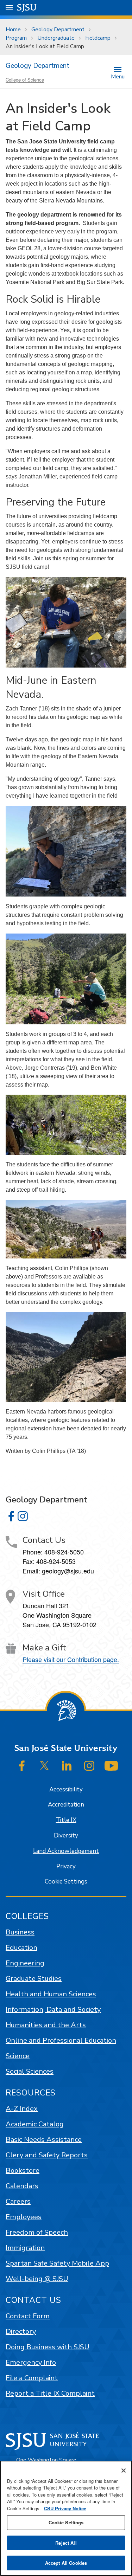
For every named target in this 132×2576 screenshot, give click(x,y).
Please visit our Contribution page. (71, 1659)
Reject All (66, 2543)
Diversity (66, 1836)
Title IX (66, 1820)
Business (20, 1932)
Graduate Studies (34, 1979)
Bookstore (23, 2171)
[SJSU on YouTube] (111, 1766)
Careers (18, 2201)
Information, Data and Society (53, 2010)
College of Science (25, 80)
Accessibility (66, 1789)
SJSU (27, 8)
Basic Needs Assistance (44, 2140)
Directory (21, 2332)
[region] (66, 2518)
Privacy (66, 1866)
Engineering (25, 1963)
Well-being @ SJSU (37, 2279)
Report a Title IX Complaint (50, 2393)
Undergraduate (56, 38)
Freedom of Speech (37, 2232)
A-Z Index (22, 2109)
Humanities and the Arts (46, 2025)
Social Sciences (30, 2071)
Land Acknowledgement (66, 1851)
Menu (118, 76)
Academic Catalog (35, 2124)
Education (21, 1948)
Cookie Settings (66, 1882)
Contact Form (28, 2316)
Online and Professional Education (61, 2040)
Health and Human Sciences (51, 1994)
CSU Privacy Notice (65, 2508)
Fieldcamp (98, 38)
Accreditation (66, 1805)
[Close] (124, 2471)
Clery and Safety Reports (47, 2155)
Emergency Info (31, 2362)
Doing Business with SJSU (48, 2347)
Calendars (22, 2186)
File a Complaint (32, 2378)
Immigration (25, 2248)
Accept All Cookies (66, 2563)
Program (16, 38)
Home (13, 30)
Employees (24, 2217)
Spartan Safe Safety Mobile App (57, 2263)
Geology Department (58, 30)
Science (18, 2056)
